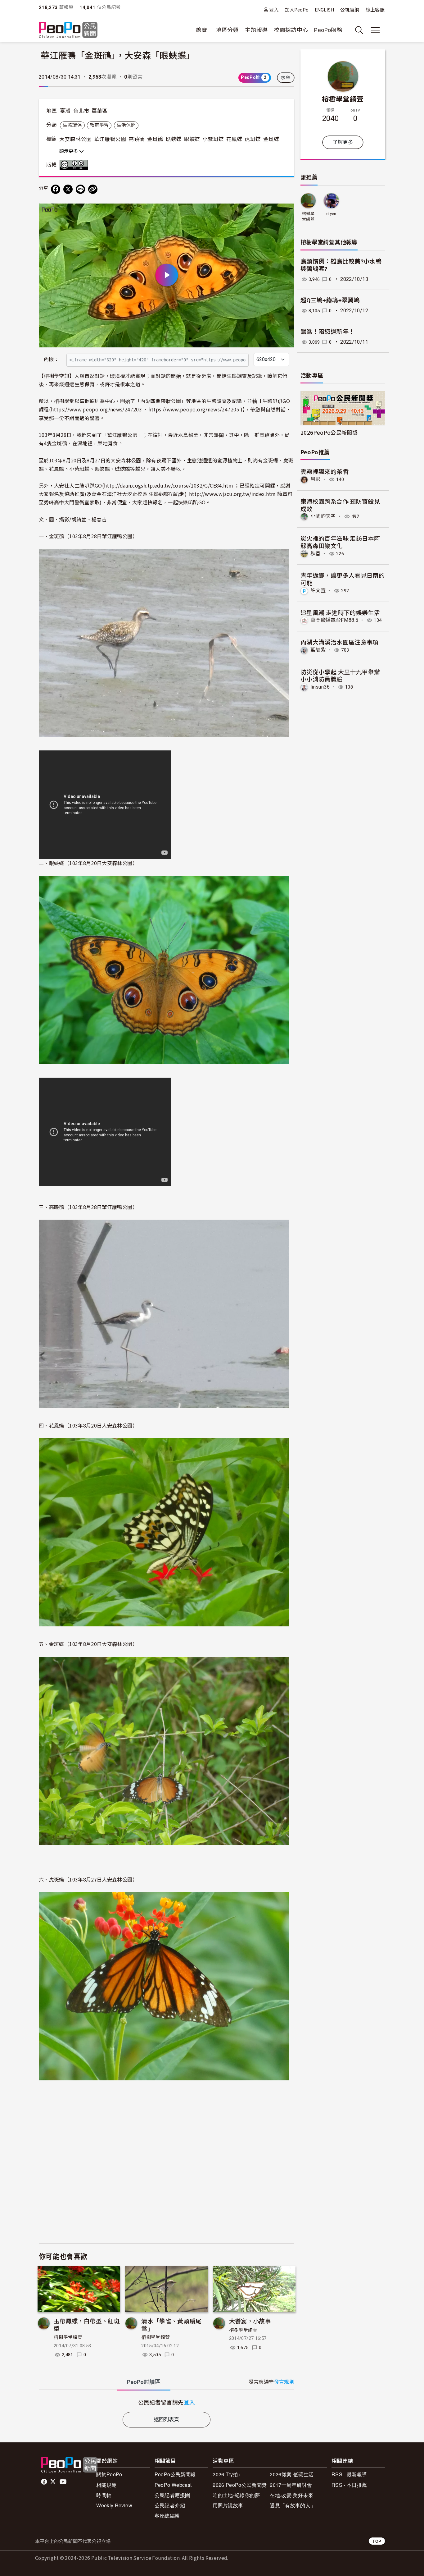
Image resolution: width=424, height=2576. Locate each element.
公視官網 (350, 10)
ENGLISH (325, 10)
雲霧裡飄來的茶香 (325, 471)
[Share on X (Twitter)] (68, 189)
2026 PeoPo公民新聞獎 (240, 2485)
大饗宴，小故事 (250, 2321)
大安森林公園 (75, 139)
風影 (316, 479)
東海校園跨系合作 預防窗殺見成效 (340, 505)
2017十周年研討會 (291, 2485)
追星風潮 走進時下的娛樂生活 (340, 612)
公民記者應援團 (172, 2495)
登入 (274, 10)
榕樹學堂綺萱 (68, 2337)
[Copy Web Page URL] (93, 189)
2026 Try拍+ (227, 2474)
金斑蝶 (271, 139)
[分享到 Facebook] (56, 189)
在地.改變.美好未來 (291, 2495)
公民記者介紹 (170, 2505)
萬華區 (100, 111)
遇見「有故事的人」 (293, 2505)
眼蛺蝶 (192, 139)
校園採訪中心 (291, 30)
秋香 (316, 554)
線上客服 (375, 10)
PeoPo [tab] (144, 2382)
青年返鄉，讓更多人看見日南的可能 (343, 579)
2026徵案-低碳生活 (292, 2474)
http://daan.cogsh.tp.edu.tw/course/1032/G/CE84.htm (169, 485)
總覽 (202, 30)
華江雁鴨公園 (110, 139)
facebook (45, 2482)
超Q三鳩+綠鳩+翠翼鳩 (330, 300)
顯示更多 (69, 151)
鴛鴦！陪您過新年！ (327, 332)
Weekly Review (114, 2505)
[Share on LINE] (80, 189)
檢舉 (286, 78)
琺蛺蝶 (174, 139)
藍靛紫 (318, 650)
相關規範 (106, 2485)
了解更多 (343, 142)
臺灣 (65, 111)
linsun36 (320, 687)
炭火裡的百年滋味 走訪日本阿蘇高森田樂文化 (340, 542)
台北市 (81, 111)
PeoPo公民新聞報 (175, 2474)
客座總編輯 (167, 2516)
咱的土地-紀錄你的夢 (236, 2495)
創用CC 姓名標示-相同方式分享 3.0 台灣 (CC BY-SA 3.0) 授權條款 (75, 165)
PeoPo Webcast (173, 2485)
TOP (377, 2541)
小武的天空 (323, 516)
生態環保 (72, 125)
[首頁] (68, 30)
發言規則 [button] (284, 2382)
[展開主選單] (375, 30)
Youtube (64, 2482)
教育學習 (99, 125)
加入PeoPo (297, 10)
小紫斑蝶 (213, 139)
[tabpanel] (167, 2402)
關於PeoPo (109, 2474)
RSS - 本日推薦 (349, 2485)
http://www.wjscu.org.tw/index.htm (232, 494)
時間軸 (104, 2495)
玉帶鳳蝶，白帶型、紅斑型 (87, 2324)
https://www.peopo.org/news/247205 (194, 409)
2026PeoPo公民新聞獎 (329, 432)
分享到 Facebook (286, 212)
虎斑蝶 (253, 139)
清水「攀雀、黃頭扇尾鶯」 (171, 2324)
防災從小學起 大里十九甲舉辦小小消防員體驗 (340, 675)
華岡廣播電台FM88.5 (334, 620)
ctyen (331, 214)
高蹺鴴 (137, 139)
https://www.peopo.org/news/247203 (96, 409)
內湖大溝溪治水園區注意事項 (340, 642)
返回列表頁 (167, 2420)
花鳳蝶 (234, 139)
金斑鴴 (155, 139)
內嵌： (51, 359)
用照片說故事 (228, 2505)
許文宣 (318, 591)
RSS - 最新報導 (349, 2474)
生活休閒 (126, 125)
